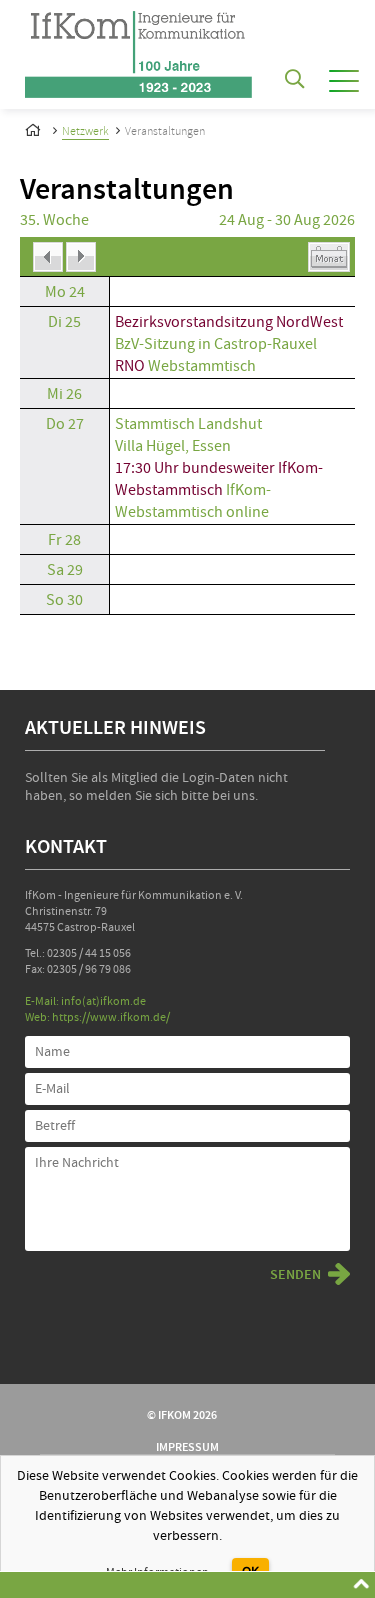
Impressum (187, 1447)
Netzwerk (85, 131)
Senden (295, 1275)
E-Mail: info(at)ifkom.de (85, 1001)
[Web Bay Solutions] (138, 49)
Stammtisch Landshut (188, 424)
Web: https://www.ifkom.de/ (97, 1017)
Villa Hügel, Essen (173, 446)
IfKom (35, 127)
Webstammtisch (200, 366)
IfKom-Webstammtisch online (193, 501)
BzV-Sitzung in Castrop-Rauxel (216, 344)
